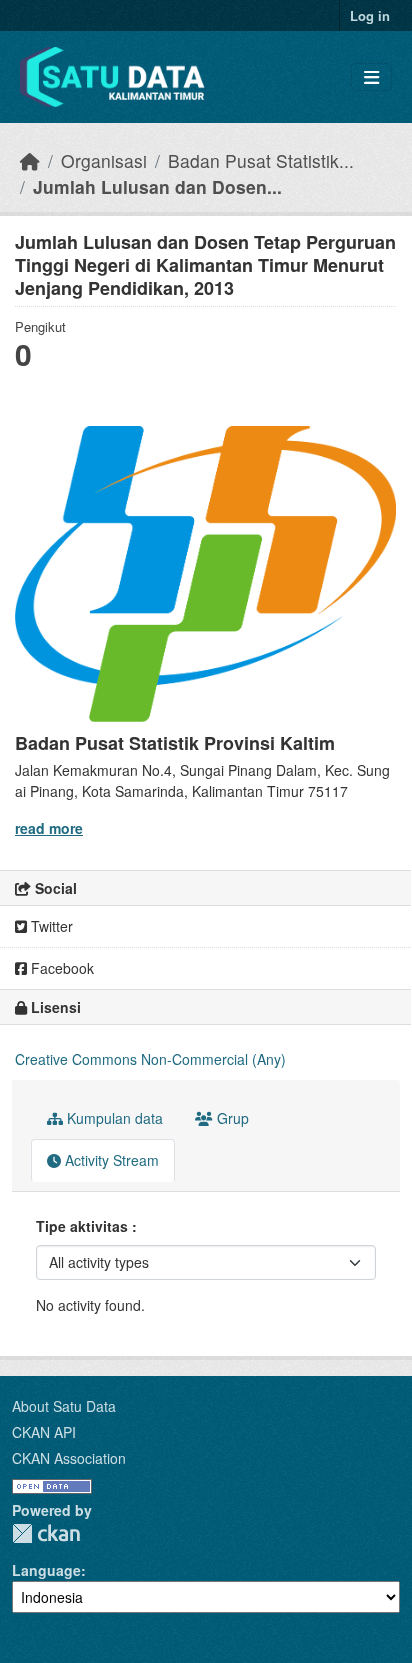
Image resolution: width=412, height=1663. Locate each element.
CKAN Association (69, 1458)
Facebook (60, 968)
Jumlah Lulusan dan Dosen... (157, 186)
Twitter (50, 926)
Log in (370, 15)
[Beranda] (30, 160)
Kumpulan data (113, 1118)
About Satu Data (64, 1406)
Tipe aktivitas (84, 1226)
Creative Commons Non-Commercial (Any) (150, 1059)
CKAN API (44, 1432)
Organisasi (104, 160)
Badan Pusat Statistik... (261, 160)
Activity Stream (110, 1160)
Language (46, 1570)
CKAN (46, 1533)
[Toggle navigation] (371, 77)
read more (49, 828)
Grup (231, 1118)
